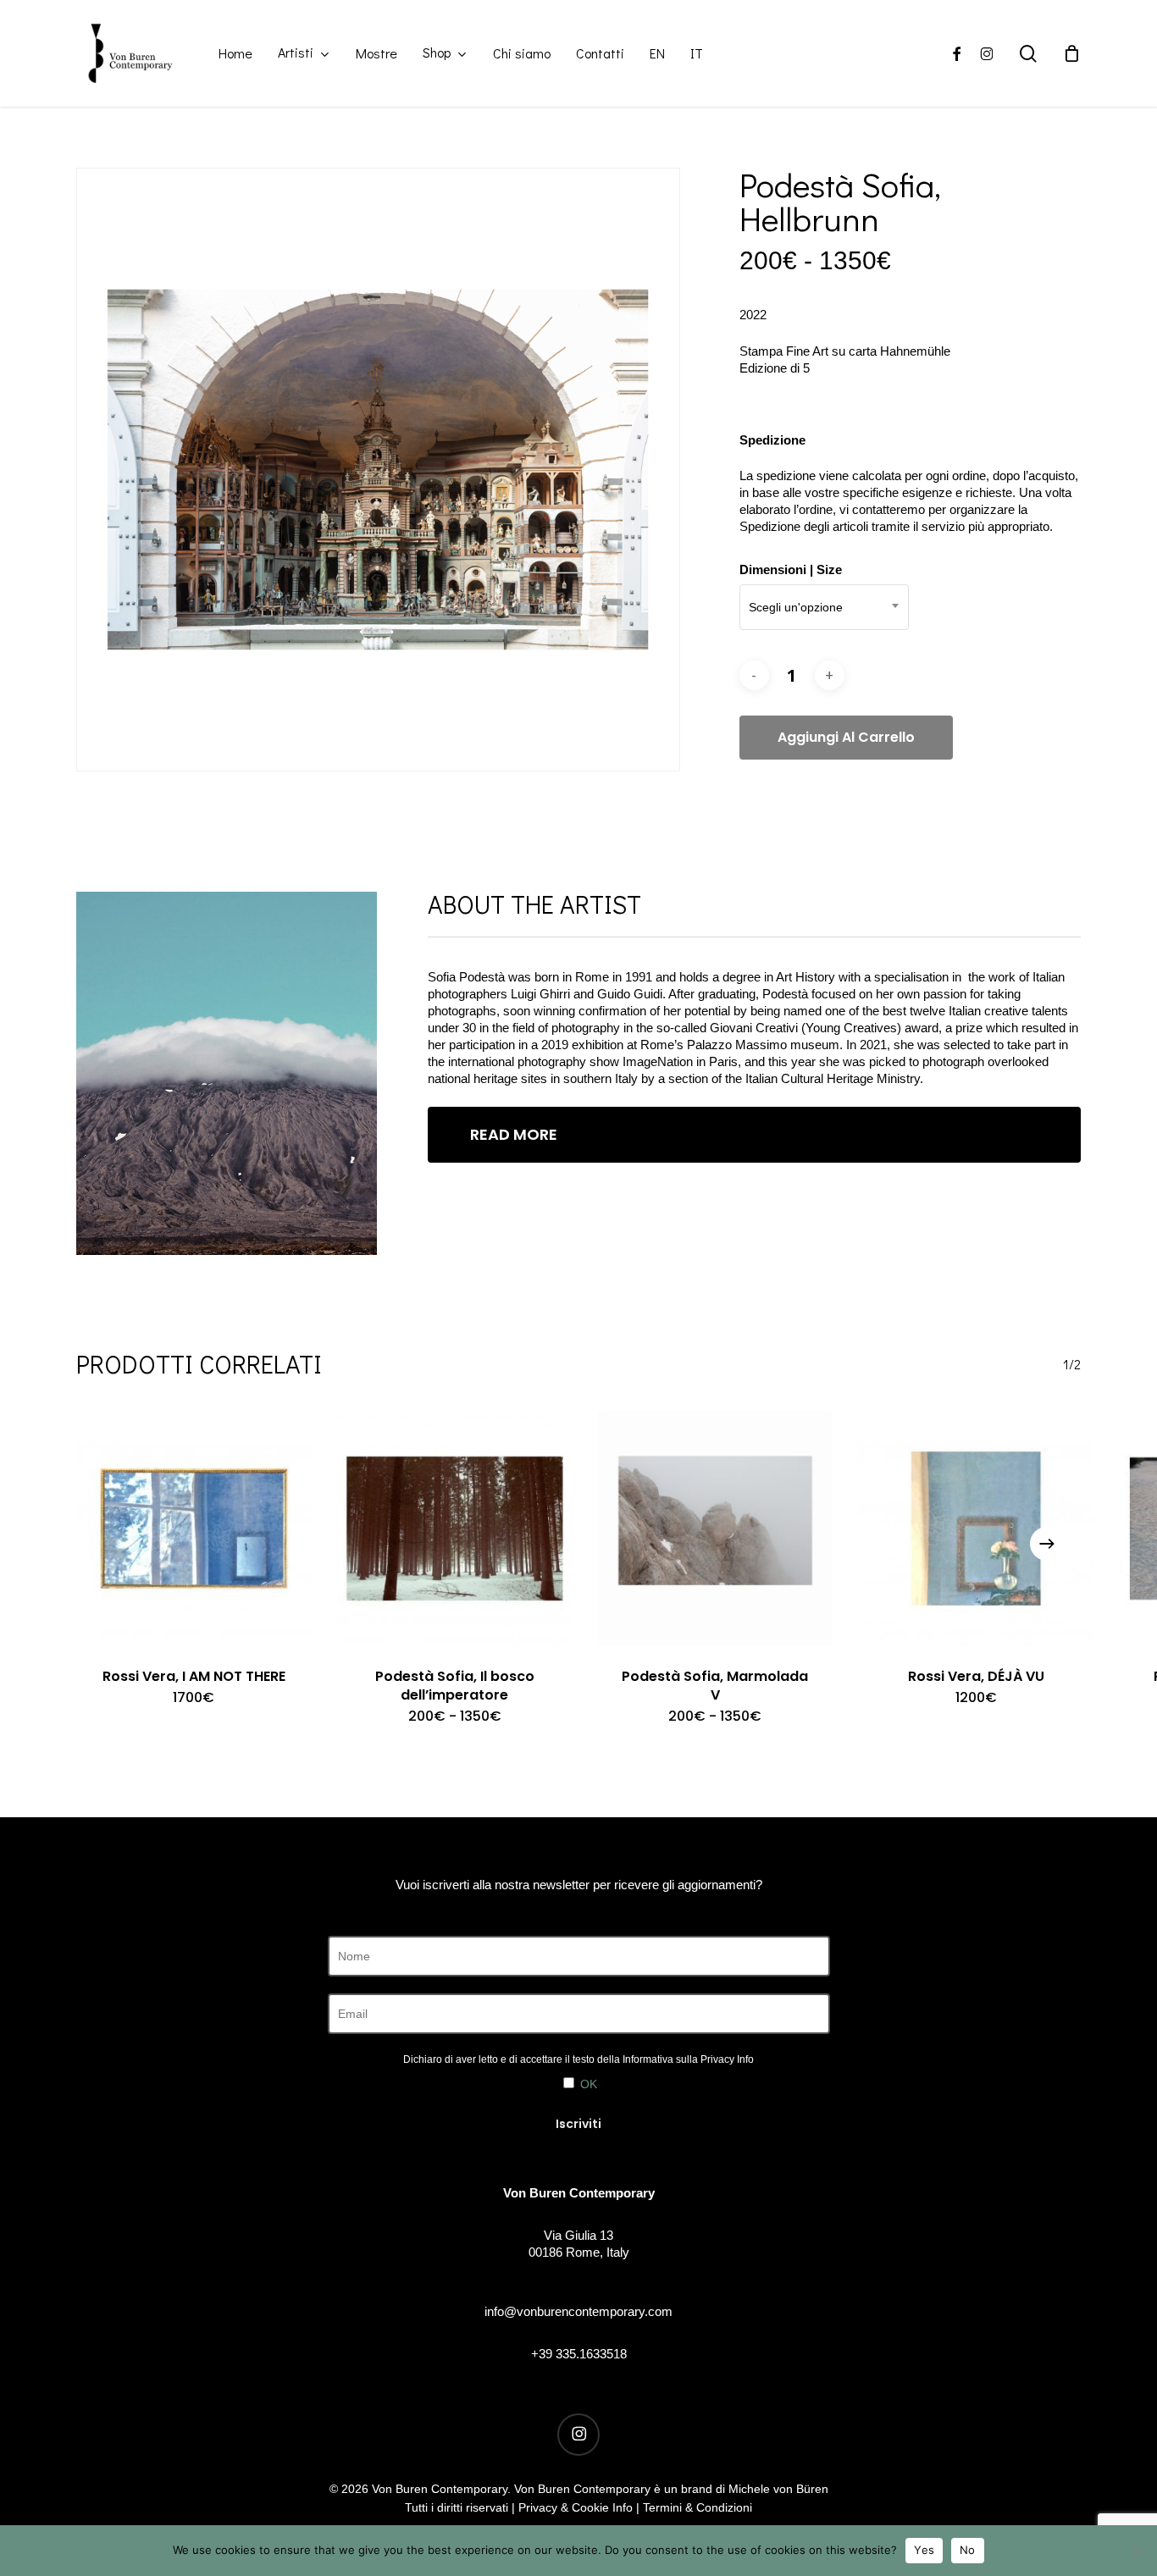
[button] (754, 1135)
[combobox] (824, 607)
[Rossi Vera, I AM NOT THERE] (194, 1528)
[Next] (1047, 1544)
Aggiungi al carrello (846, 737)
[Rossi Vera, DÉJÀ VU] (976, 1528)
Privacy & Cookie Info (576, 2507)
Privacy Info (727, 2059)
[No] (1136, 2551)
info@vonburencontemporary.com (578, 2311)
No (968, 2550)
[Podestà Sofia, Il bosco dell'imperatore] (455, 1528)
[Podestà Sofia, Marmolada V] (716, 1528)
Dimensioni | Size (791, 569)
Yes (924, 2550)
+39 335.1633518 (579, 2354)
